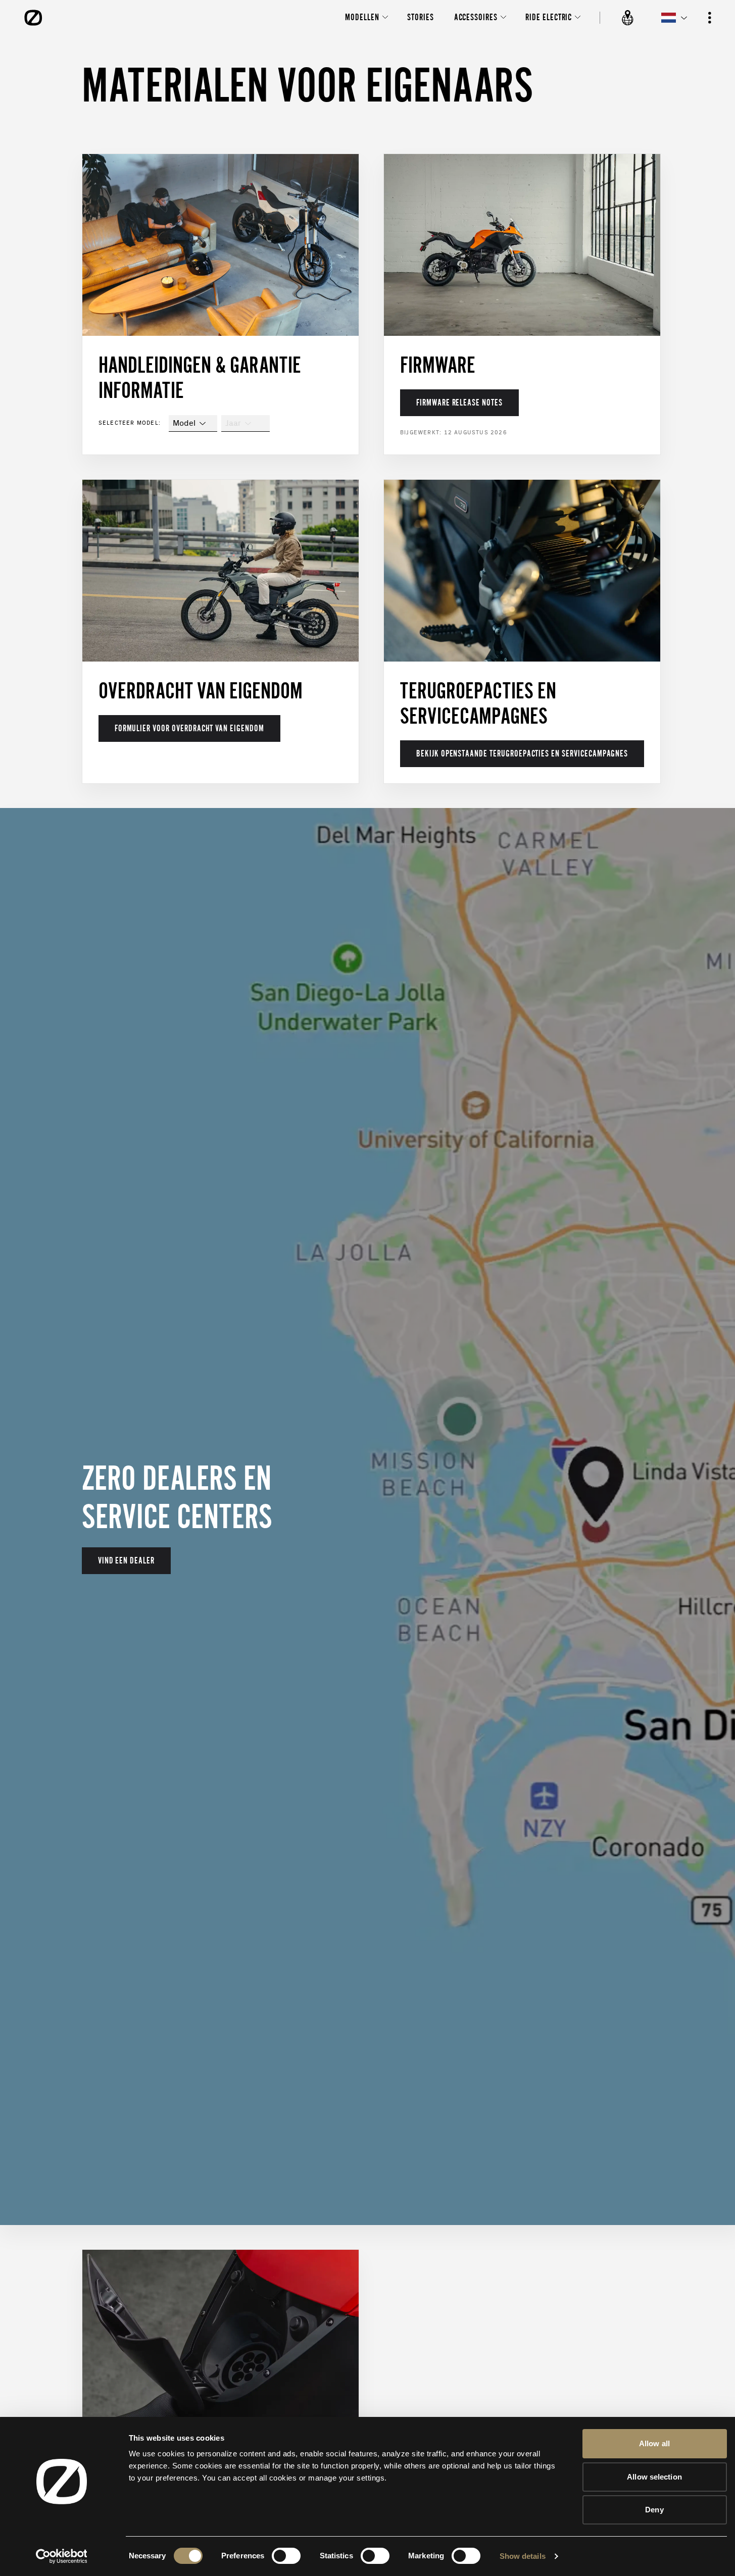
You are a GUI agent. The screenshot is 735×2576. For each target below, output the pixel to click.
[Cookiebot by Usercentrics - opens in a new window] (61, 2556)
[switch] (286, 2556)
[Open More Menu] (710, 18)
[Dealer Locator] (628, 18)
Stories (421, 17)
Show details (523, 2556)
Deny (654, 2510)
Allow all (654, 2443)
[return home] (33, 18)
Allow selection (654, 2477)
